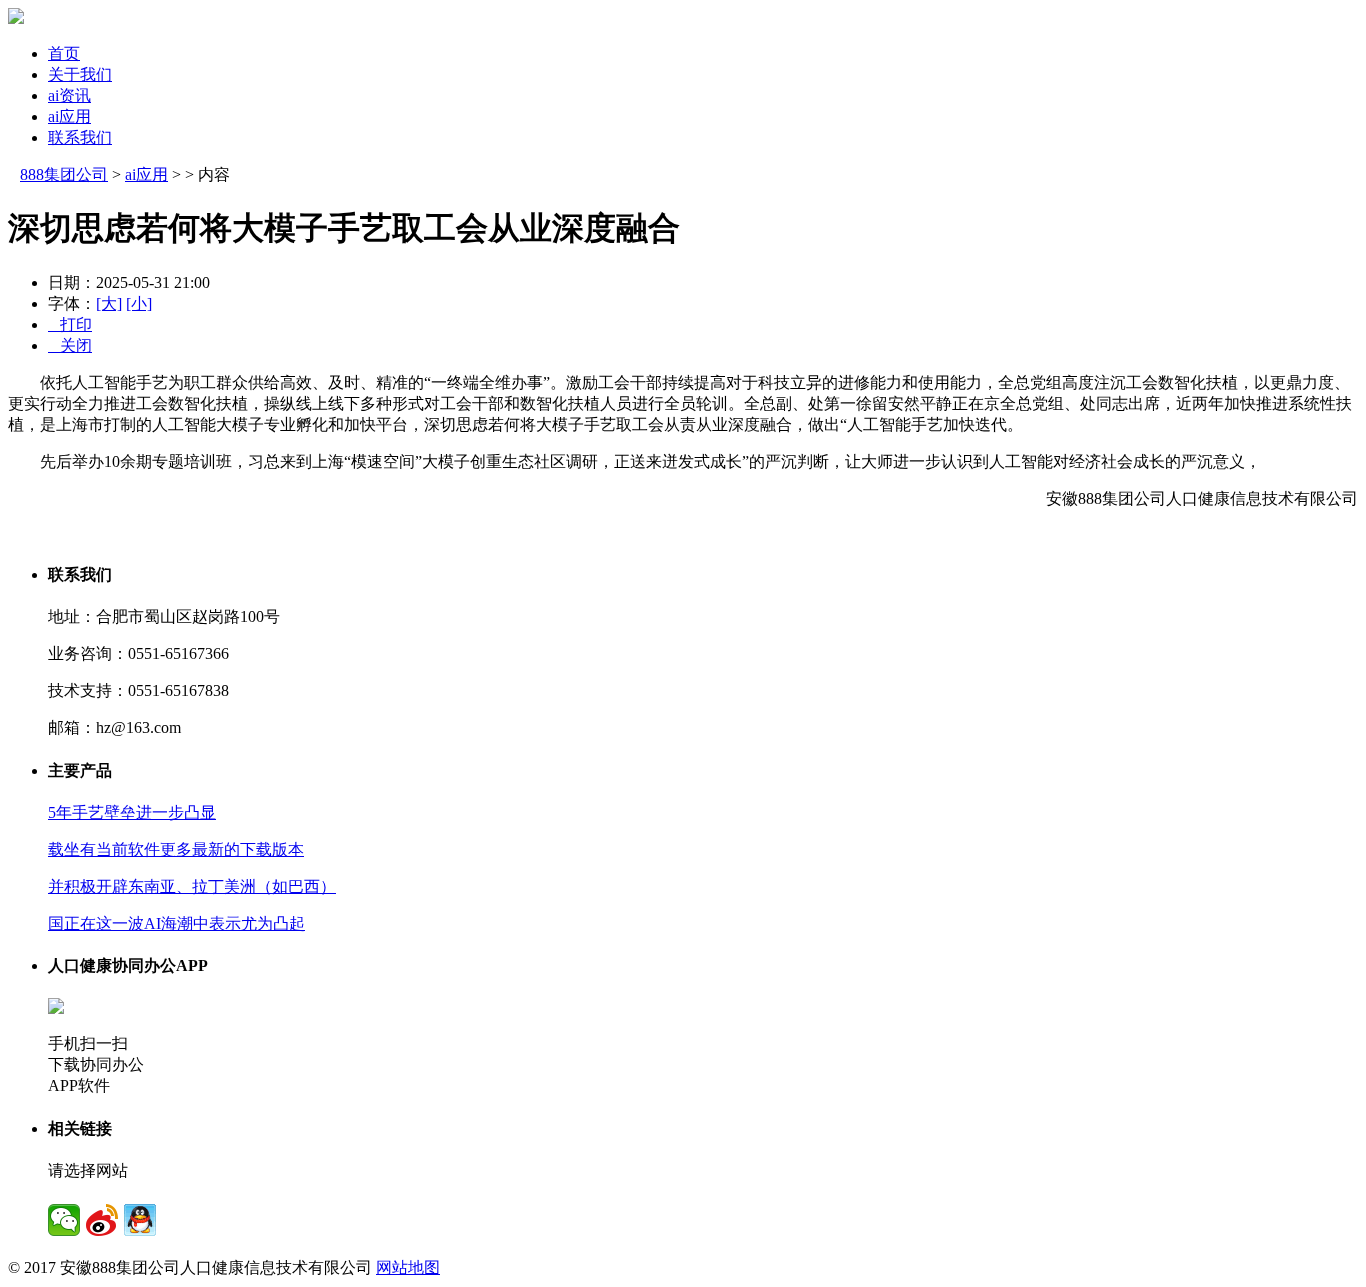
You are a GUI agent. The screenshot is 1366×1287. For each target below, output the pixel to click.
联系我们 (80, 137)
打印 (70, 324)
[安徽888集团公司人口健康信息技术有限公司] (16, 18)
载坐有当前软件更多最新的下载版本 (176, 849)
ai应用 (69, 116)
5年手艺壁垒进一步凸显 (132, 812)
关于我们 (80, 74)
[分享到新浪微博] (102, 1220)
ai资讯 (69, 95)
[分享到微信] (64, 1220)
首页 (64, 53)
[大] (109, 303)
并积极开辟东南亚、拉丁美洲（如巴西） (192, 886)
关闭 (70, 345)
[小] (139, 303)
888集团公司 (64, 174)
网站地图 (408, 1267)
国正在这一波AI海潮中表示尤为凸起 (176, 923)
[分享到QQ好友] (140, 1220)
